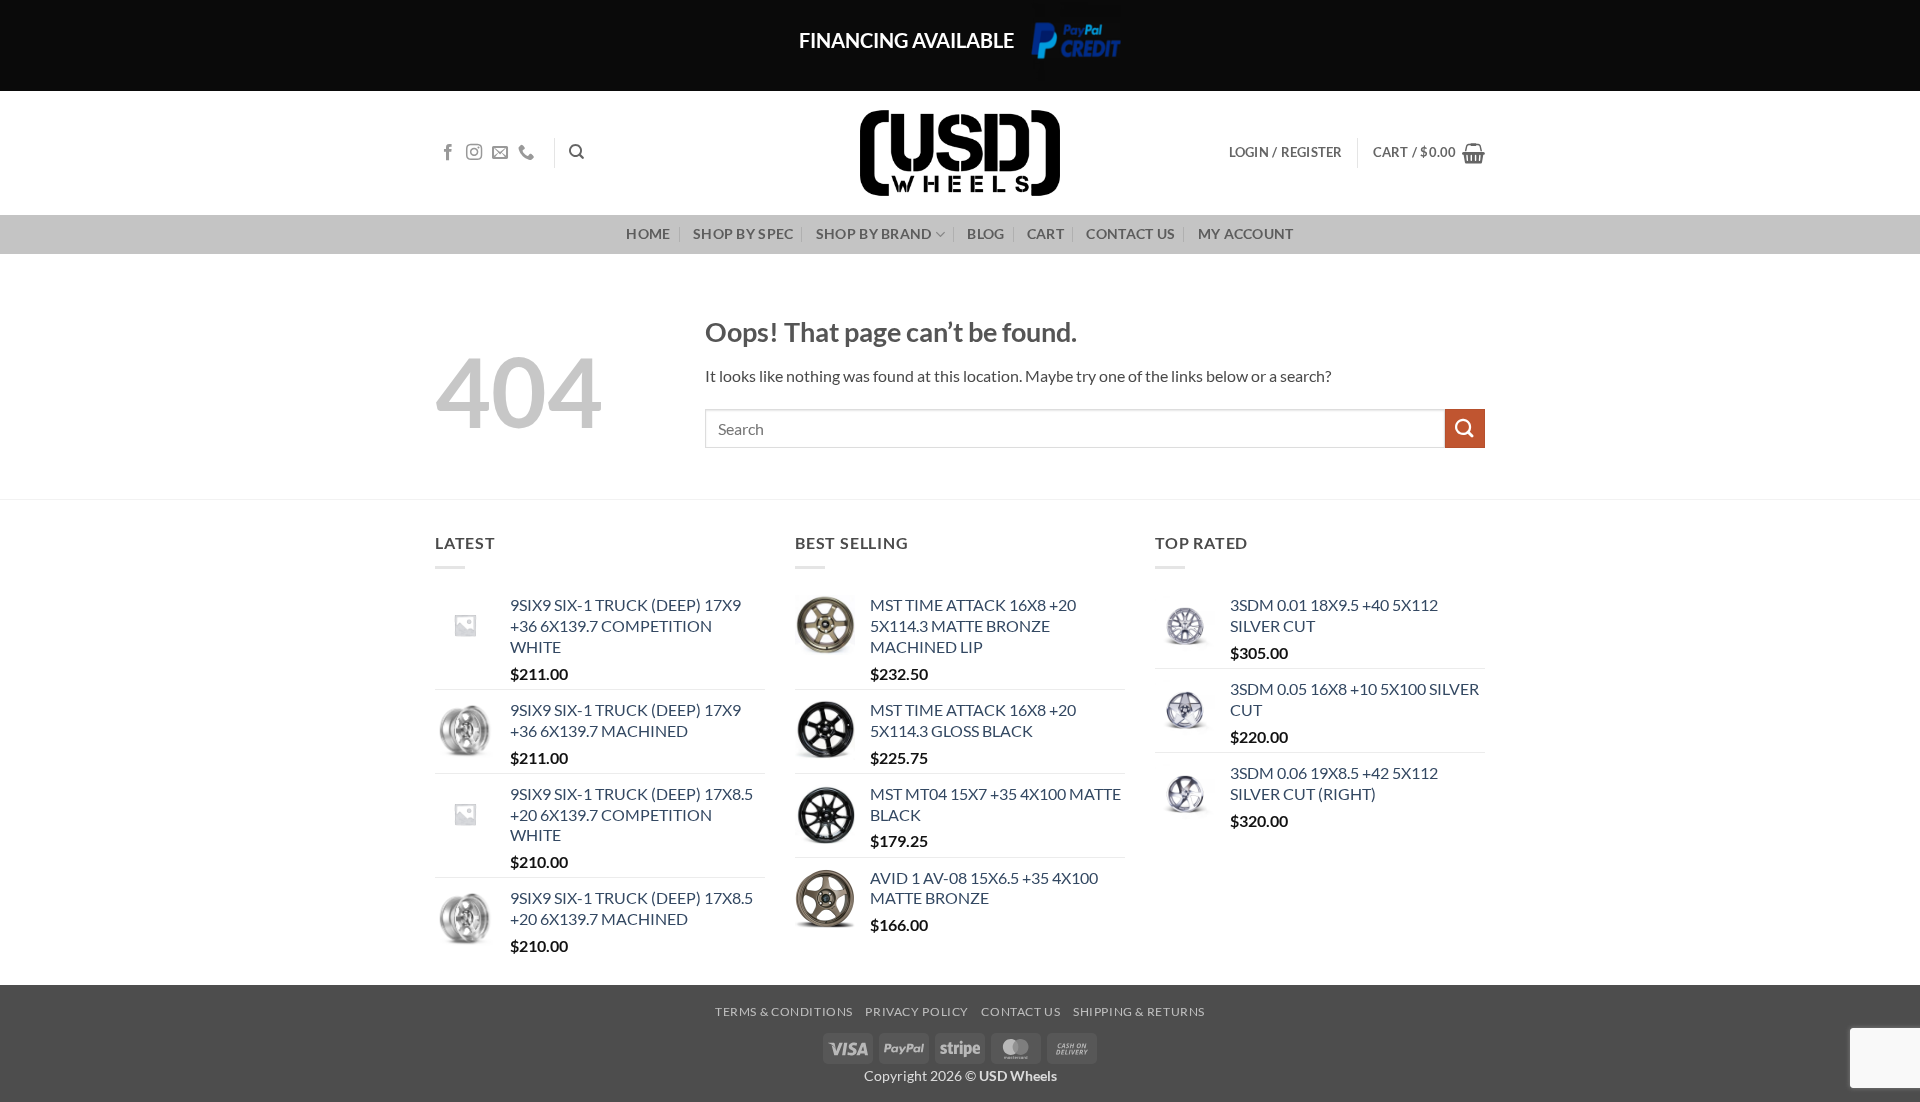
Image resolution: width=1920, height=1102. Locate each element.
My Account (1246, 233)
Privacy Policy (917, 1011)
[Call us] (526, 153)
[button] (1429, 153)
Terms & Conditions (784, 1011)
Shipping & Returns (1139, 1011)
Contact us (1130, 233)
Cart (1045, 233)
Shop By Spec (743, 233)
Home (648, 233)
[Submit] (1465, 428)
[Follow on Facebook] (448, 153)
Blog (985, 233)
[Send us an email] (500, 153)
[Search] (576, 152)
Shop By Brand (874, 233)
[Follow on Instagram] (474, 153)
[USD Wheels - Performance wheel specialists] (960, 153)
